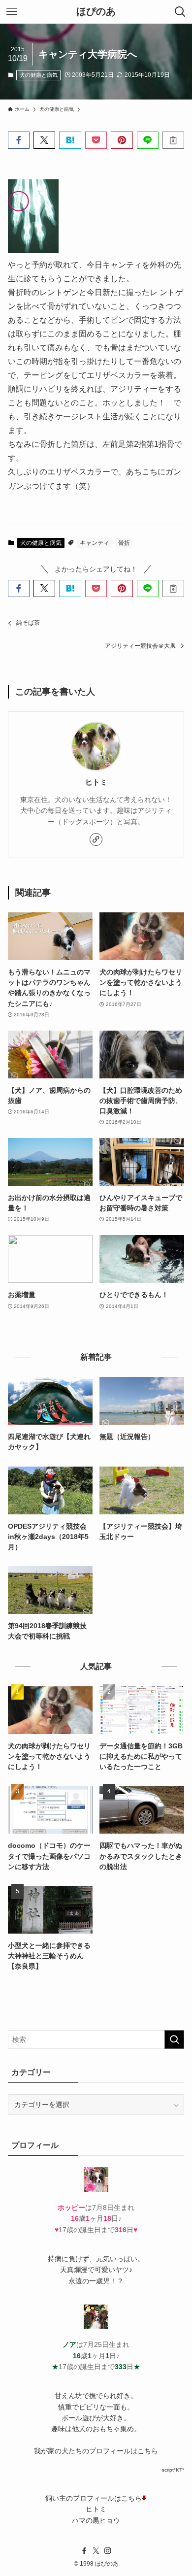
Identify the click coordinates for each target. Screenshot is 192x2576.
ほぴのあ (96, 12)
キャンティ (95, 543)
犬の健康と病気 (39, 75)
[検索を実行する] (174, 2040)
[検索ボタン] (180, 12)
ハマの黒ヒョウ (96, 2520)
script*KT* (173, 2470)
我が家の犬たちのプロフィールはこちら (96, 2451)
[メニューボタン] (12, 12)
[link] (96, 839)
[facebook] (84, 2551)
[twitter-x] (96, 2551)
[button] (19, 140)
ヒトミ (96, 782)
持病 (55, 2259)
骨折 (124, 543)
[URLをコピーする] (173, 140)
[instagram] (108, 2551)
